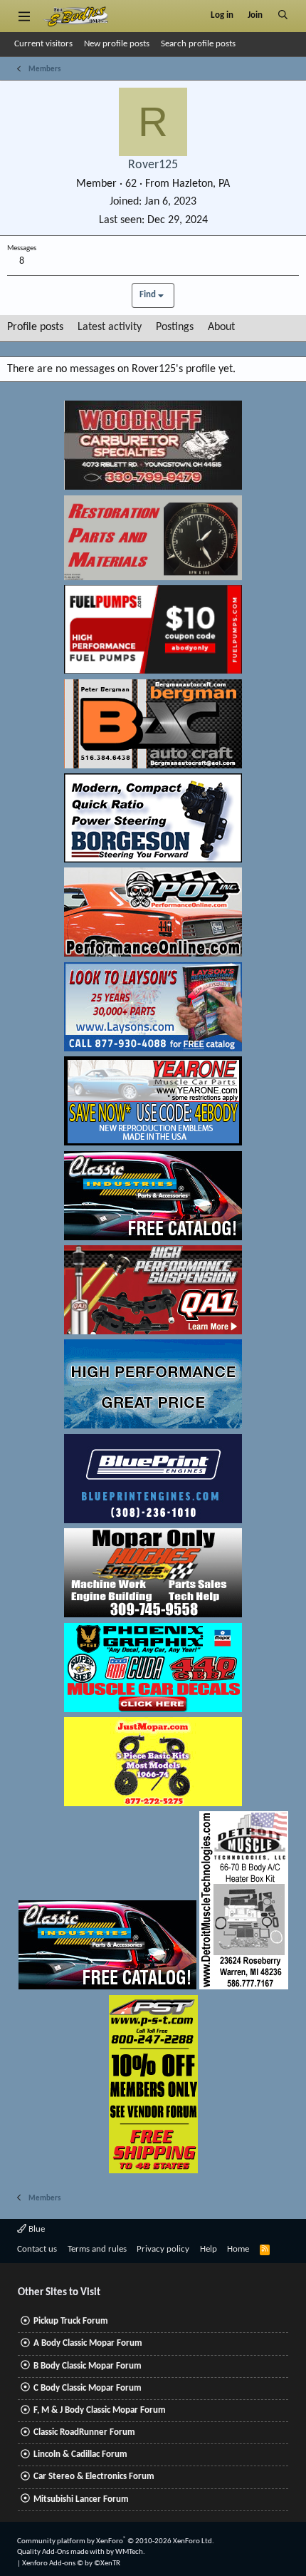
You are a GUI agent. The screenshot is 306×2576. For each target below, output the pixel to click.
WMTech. (130, 2552)
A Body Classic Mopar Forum (88, 2343)
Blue (36, 2229)
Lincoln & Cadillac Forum (80, 2454)
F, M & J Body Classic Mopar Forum (100, 2410)
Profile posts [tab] (35, 327)
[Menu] (24, 16)
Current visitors (43, 44)
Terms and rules (97, 2249)
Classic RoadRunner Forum (84, 2432)
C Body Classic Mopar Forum (88, 2388)
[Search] (283, 16)
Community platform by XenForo (116, 2541)
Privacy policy (163, 2249)
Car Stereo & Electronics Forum (94, 2477)
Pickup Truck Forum (71, 2321)
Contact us (37, 2249)
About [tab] (221, 327)
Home (238, 2249)
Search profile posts (198, 44)
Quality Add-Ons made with (62, 2552)
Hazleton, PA (201, 184)
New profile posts (117, 44)
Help (209, 2249)
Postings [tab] (175, 327)
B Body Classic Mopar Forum (88, 2366)
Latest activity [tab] (110, 327)
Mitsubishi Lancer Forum (81, 2499)
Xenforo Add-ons (71, 2564)
